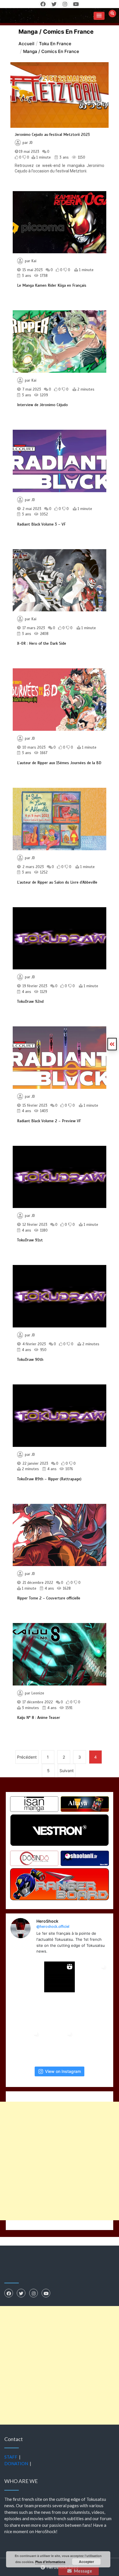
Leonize (38, 1693)
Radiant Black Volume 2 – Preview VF (49, 1121)
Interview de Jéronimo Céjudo (42, 405)
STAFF (11, 2457)
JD (31, 143)
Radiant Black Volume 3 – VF (41, 524)
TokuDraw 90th (30, 1360)
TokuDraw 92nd (30, 1001)
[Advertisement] (59, 2161)
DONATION (16, 2463)
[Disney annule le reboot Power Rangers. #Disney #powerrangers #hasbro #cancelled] (60, 2011)
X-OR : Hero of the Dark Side (42, 643)
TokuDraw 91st (30, 1240)
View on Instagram (63, 2071)
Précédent (27, 1757)
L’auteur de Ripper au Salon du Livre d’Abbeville (57, 882)
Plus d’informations (50, 2562)
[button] (99, 16)
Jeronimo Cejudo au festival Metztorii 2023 (52, 135)
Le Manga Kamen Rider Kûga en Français (52, 285)
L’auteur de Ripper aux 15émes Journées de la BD (59, 763)
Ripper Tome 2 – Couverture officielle (49, 1598)
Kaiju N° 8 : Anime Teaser (39, 1718)
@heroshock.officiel (53, 1926)
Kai (34, 261)
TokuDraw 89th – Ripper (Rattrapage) (49, 1479)
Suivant (67, 1771)
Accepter (87, 2562)
